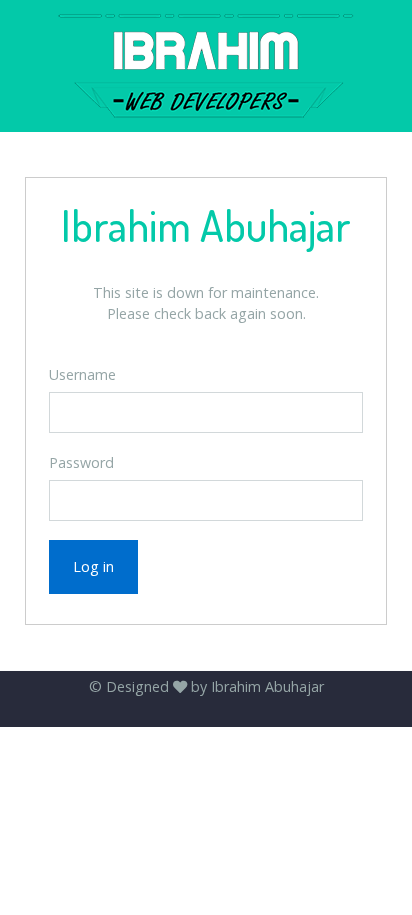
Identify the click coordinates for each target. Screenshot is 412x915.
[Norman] (206, 66)
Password (81, 462)
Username (82, 374)
